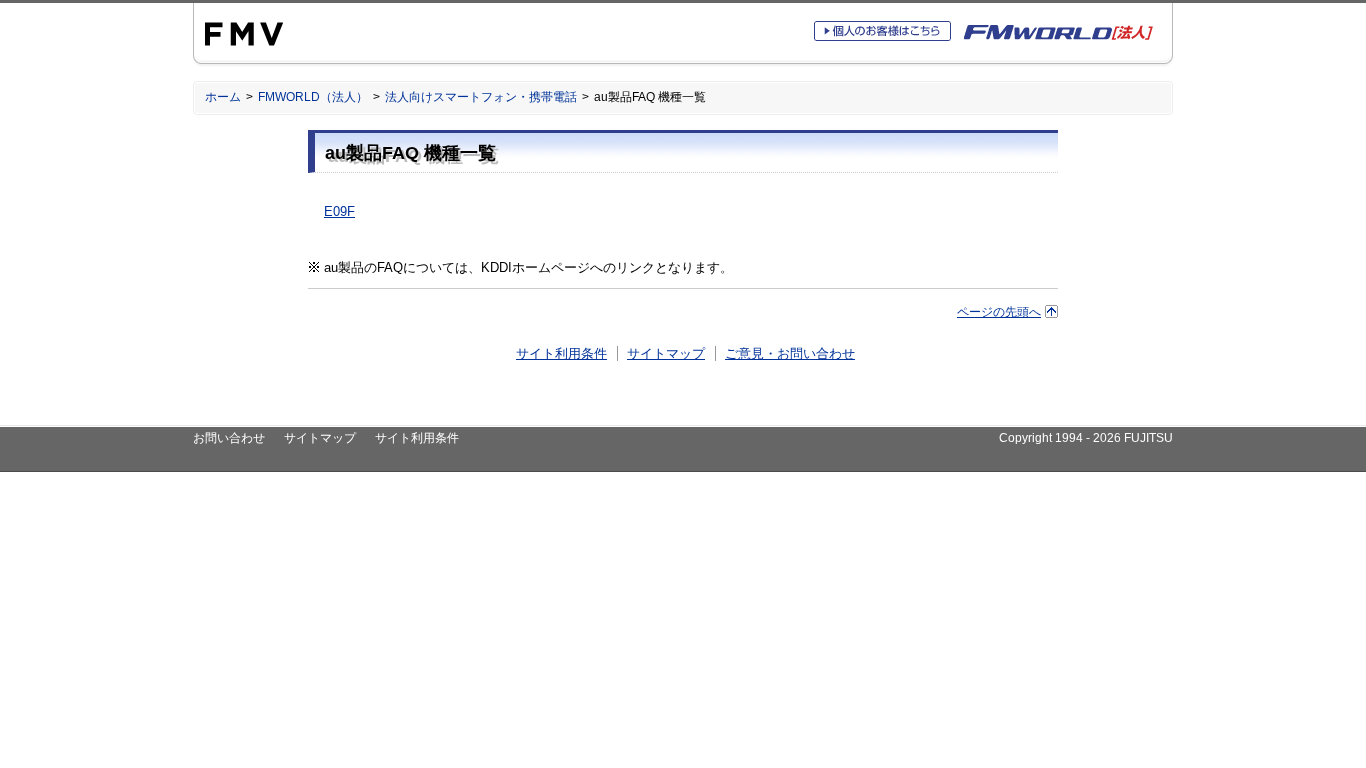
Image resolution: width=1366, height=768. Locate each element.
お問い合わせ (229, 438)
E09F (339, 211)
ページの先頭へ (999, 311)
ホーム (223, 97)
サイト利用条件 (561, 353)
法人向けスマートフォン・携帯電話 (481, 97)
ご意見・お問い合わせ (790, 353)
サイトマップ (666, 353)
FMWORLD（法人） (313, 97)
